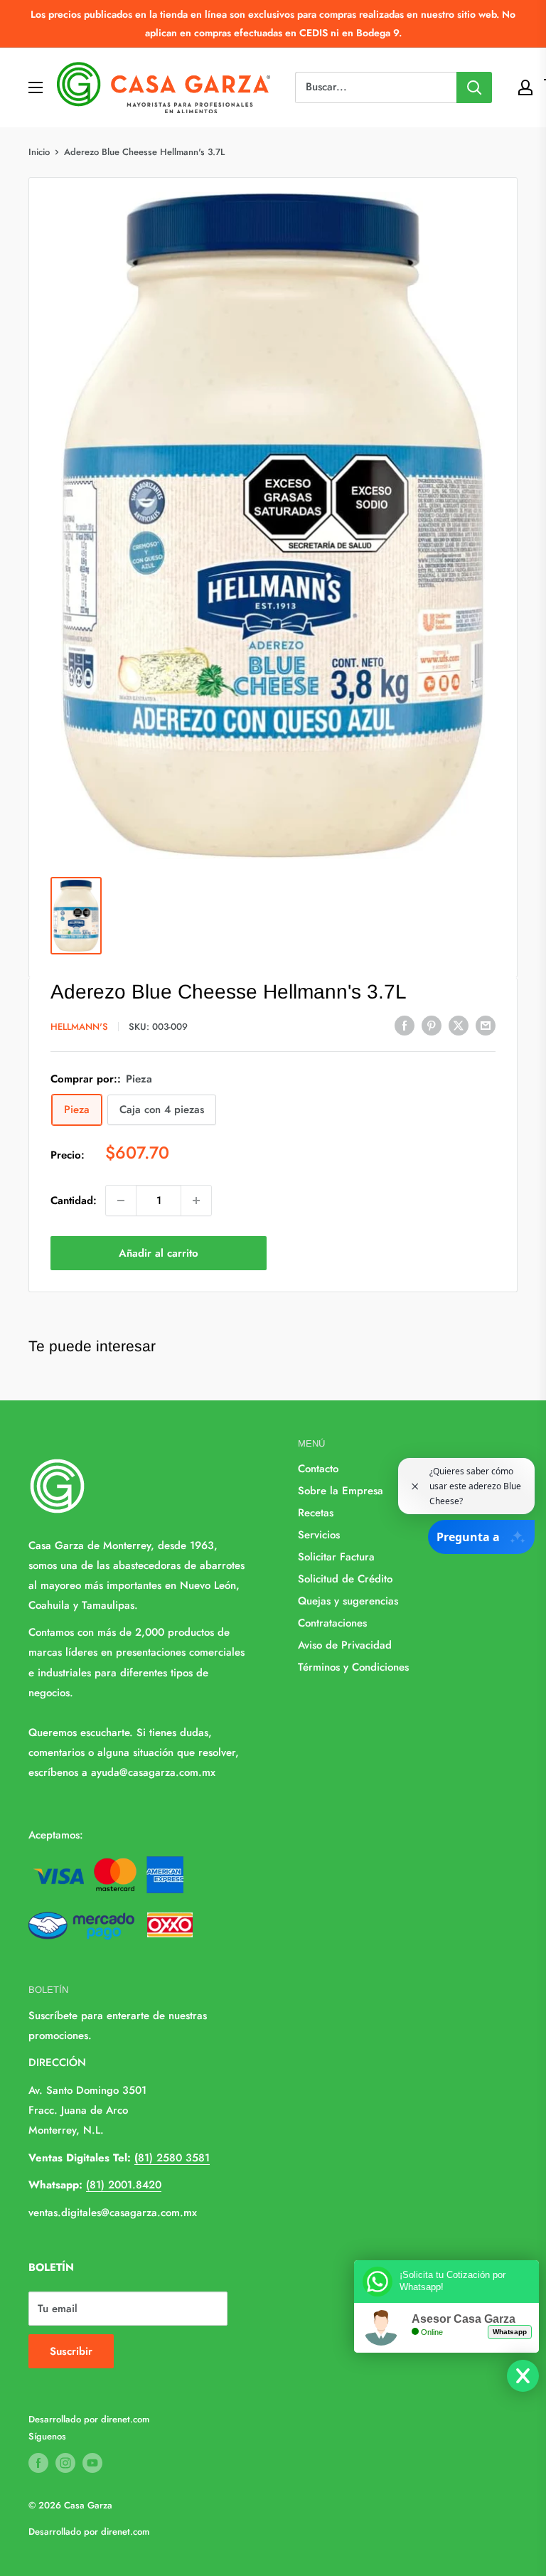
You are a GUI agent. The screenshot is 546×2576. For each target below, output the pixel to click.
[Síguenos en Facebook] (38, 2463)
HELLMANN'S (79, 1027)
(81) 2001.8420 (124, 2185)
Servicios (319, 1535)
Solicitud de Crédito (345, 1579)
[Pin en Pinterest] (432, 1026)
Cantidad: (74, 1201)
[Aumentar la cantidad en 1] (196, 1201)
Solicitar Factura (336, 1557)
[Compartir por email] (486, 1026)
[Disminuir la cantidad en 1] (121, 1201)
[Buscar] (474, 87)
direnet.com (125, 2419)
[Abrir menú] (36, 87)
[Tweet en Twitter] (459, 1026)
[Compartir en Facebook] (405, 1026)
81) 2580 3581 (172, 2158)
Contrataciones (332, 1623)
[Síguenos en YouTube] (92, 2463)
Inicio (39, 152)
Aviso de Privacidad (345, 1645)
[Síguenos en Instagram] (65, 2463)
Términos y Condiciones (353, 1667)
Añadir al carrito (159, 1253)
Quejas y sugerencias (348, 1601)
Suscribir (71, 2351)
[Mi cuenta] (525, 87)
